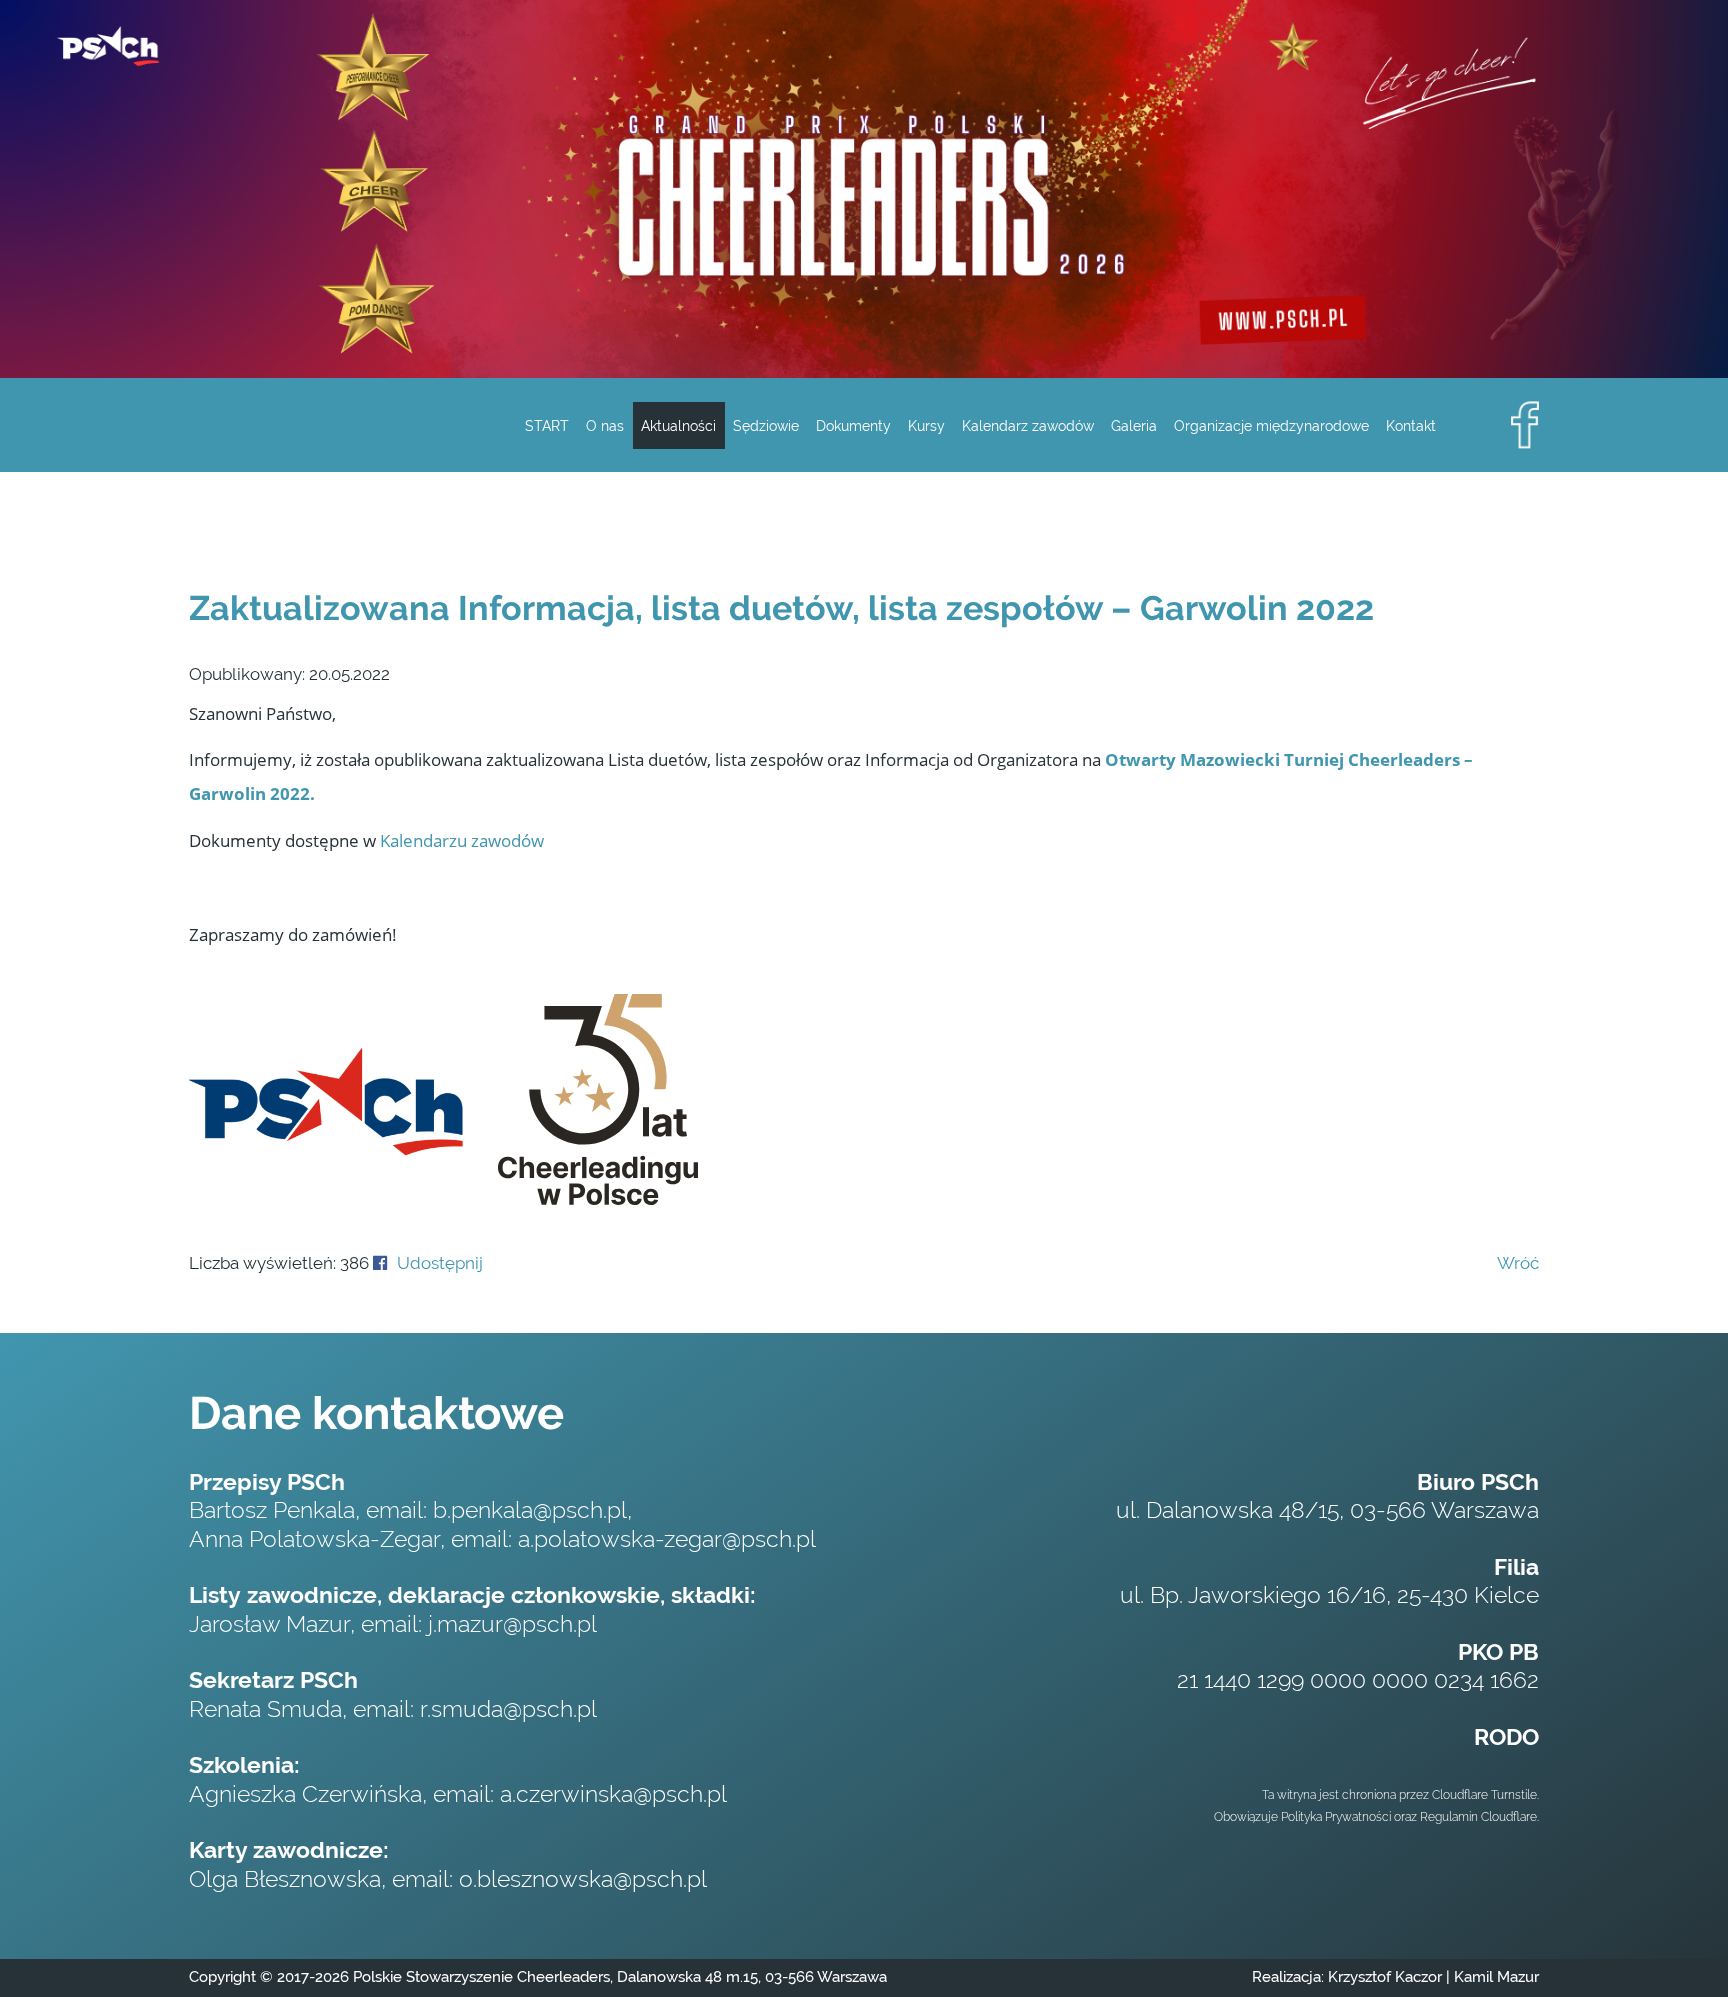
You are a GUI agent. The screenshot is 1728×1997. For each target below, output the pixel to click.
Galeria (1134, 425)
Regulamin (1449, 1817)
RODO (1506, 1737)
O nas (605, 425)
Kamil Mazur (1494, 1977)
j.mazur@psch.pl (512, 1624)
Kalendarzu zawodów (462, 840)
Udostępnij (440, 1263)
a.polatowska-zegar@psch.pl (667, 1539)
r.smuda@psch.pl (508, 1709)
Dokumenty (853, 425)
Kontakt (1411, 425)
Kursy (926, 425)
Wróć (1518, 1263)
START (547, 425)
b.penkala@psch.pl (530, 1510)
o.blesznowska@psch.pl (583, 1879)
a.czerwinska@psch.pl (613, 1794)
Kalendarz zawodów (1028, 425)
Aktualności (678, 425)
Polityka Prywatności (1336, 1817)
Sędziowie (766, 425)
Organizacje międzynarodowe (1271, 425)
